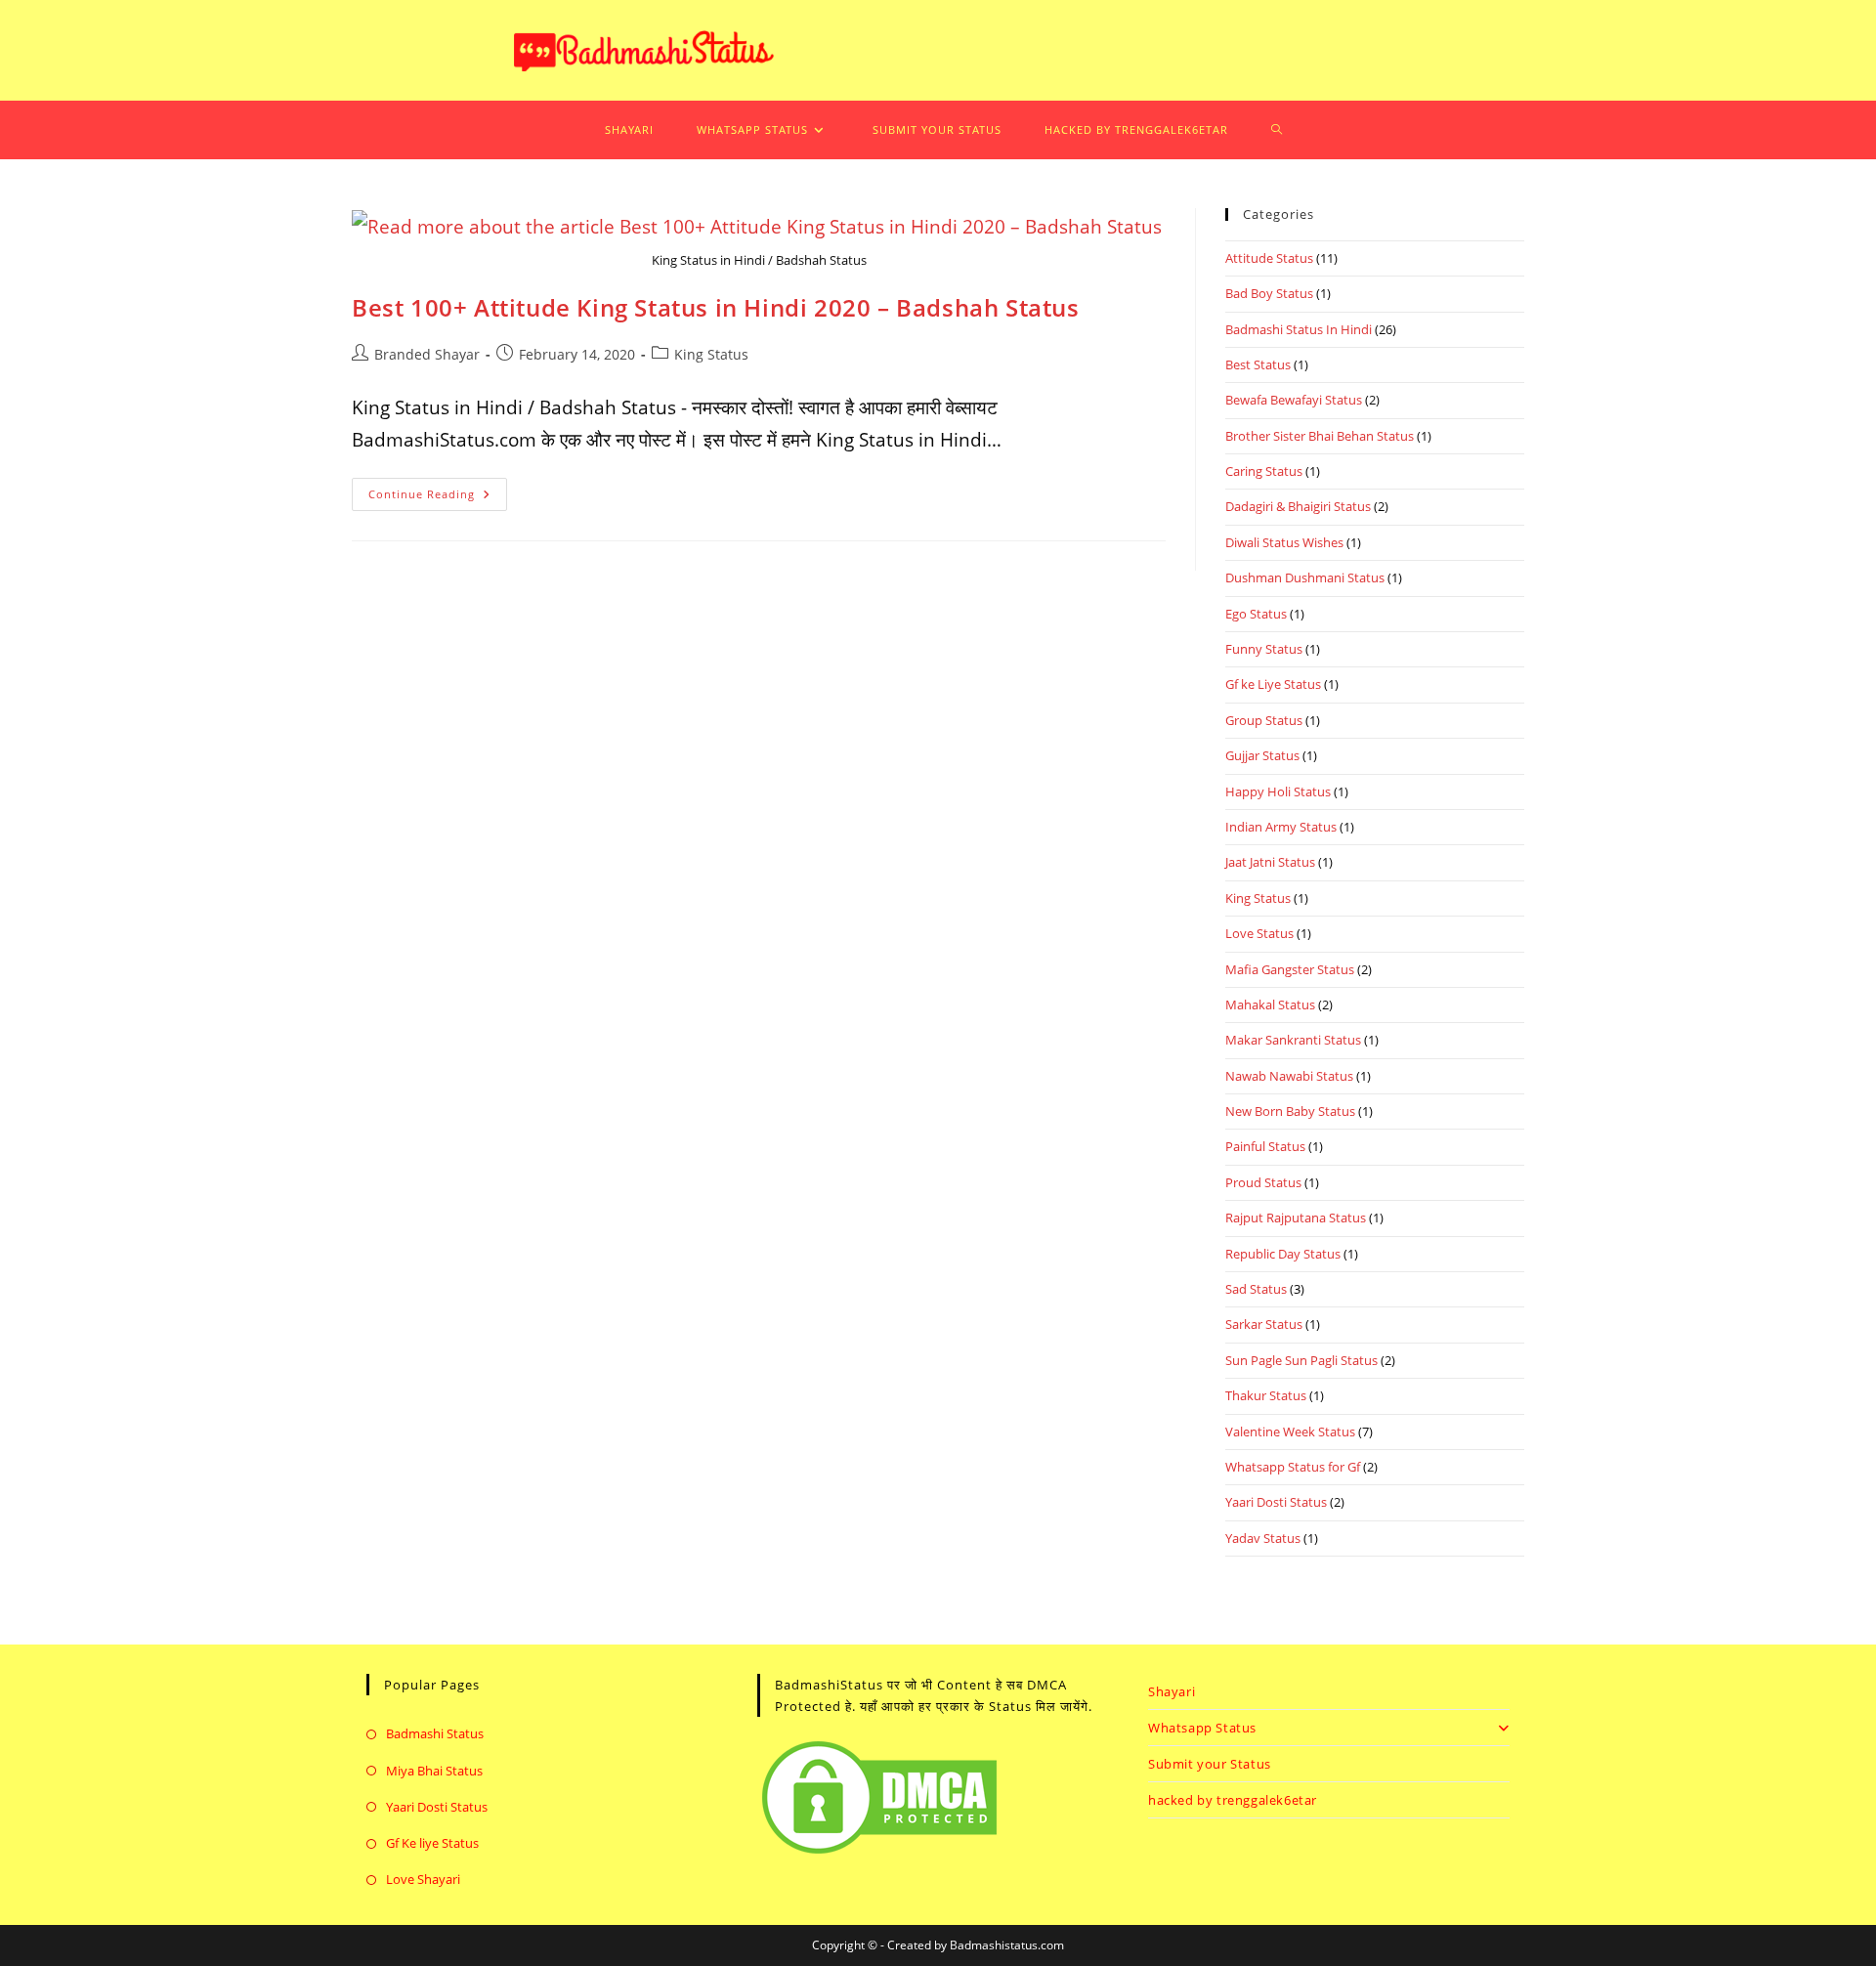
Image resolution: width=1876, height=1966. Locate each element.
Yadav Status (1263, 1538)
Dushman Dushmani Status (1305, 577)
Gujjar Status (1262, 755)
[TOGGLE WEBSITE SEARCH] (1271, 130)
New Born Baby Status (1290, 1111)
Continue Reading (438, 490)
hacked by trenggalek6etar (1233, 1800)
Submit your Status (1210, 1764)
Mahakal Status (1270, 1004)
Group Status (1264, 720)
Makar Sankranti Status (1293, 1040)
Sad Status (1256, 1289)
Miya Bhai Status (434, 1771)
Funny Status (1264, 649)
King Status (711, 354)
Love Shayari (423, 1879)
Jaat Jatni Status (1270, 862)
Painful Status (1265, 1146)
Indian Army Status (1281, 827)
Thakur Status (1266, 1395)
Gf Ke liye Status (432, 1843)
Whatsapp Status (1202, 1728)
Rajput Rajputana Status (1296, 1218)
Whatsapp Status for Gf (1293, 1467)
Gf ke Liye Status (1273, 684)
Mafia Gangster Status (1290, 969)
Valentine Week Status (1290, 1432)
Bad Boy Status (1269, 293)
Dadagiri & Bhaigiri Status (1298, 506)
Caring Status (1264, 471)
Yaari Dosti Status (1276, 1502)
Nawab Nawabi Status (1289, 1076)
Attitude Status (1269, 258)
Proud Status (1263, 1182)
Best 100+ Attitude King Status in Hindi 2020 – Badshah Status (716, 307)
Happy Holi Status (1278, 791)
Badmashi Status (435, 1733)
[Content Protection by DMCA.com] (879, 1795)
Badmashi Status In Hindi (1299, 329)
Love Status (1259, 933)
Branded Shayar (427, 354)
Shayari (1172, 1691)
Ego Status (1256, 614)
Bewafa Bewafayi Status (1294, 400)
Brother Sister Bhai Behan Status (1320, 436)
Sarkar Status (1264, 1324)
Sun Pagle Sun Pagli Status (1301, 1360)
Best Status (1258, 364)
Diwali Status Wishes (1284, 542)
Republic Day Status (1283, 1254)
